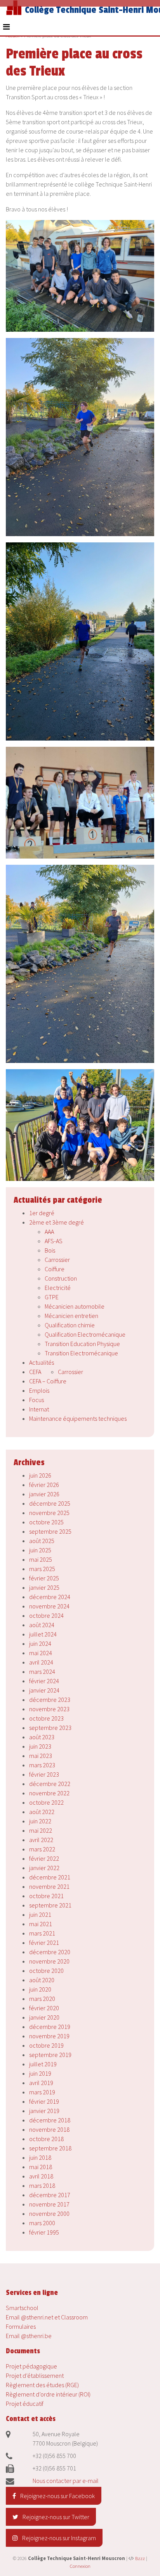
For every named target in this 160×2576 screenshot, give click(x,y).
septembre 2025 (50, 1531)
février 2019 (44, 2101)
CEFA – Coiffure (48, 1381)
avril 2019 (41, 2083)
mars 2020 (42, 1999)
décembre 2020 (50, 1952)
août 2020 (42, 1980)
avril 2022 (41, 1840)
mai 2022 (41, 1830)
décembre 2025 (50, 1503)
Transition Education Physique (82, 1344)
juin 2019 (40, 2073)
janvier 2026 (44, 1494)
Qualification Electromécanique (85, 1334)
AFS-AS (54, 1241)
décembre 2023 (50, 1700)
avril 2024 (41, 1662)
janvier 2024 (44, 1690)
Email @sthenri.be (29, 2336)
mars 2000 (42, 2223)
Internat (39, 1409)
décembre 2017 (50, 2195)
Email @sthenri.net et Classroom (47, 2317)
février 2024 (44, 1681)
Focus (37, 1400)
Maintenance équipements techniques (78, 1418)
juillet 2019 (43, 2064)
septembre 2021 (50, 1905)
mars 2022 (42, 1849)
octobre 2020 (46, 1971)
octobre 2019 (46, 2045)
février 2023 (44, 1774)
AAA (49, 1232)
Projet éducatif (25, 2404)
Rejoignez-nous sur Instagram (58, 2538)
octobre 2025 (46, 1522)
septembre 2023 (50, 1728)
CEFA (35, 1372)
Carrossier (57, 1260)
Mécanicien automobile (75, 1306)
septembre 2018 (50, 2148)
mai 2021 (41, 1924)
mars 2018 (42, 2185)
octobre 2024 (46, 1615)
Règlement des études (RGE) (42, 2385)
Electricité (58, 1288)
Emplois (39, 1390)
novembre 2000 (49, 2214)
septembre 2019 (50, 2055)
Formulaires (21, 2326)
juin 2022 (40, 1821)
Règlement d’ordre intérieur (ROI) (48, 2394)
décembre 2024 (50, 1597)
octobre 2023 (46, 1718)
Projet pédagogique (31, 2366)
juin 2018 (40, 2157)
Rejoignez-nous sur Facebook (57, 2496)
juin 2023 (40, 1746)
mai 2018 (41, 2167)
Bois (50, 1250)
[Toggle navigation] (6, 27)
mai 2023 (41, 1756)
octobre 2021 (46, 1896)
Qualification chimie (70, 1325)
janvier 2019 (44, 2111)
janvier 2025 (44, 1587)
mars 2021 (42, 1933)
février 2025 (44, 1578)
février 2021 (44, 1943)
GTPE (52, 1297)
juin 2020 (40, 1989)
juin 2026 (40, 1475)
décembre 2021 (50, 1877)
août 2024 (42, 1625)
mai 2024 (41, 1653)
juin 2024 (40, 1643)
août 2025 (42, 1541)
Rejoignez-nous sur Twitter (55, 2517)
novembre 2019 (49, 2036)
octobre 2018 (46, 2139)
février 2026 (44, 1485)
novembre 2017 (49, 2204)
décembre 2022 (50, 1784)
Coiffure (55, 1269)
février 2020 (44, 2008)
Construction (61, 1278)
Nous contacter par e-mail (66, 2481)
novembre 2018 (49, 2129)
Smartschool (22, 2308)
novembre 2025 (49, 1513)
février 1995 (44, 2232)
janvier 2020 (44, 2017)
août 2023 (42, 1737)
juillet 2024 (43, 1634)
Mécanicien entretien (71, 1316)
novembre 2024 (49, 1606)
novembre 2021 (49, 1886)
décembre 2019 (50, 2027)
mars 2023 (42, 1765)
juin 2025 (40, 1550)
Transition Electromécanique (81, 1353)
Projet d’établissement (35, 2375)
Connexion (80, 2566)
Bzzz (140, 2558)
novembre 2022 (49, 1793)
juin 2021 (40, 1914)
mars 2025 (42, 1569)
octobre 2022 (46, 1802)
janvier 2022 (44, 1868)
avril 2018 (41, 2176)
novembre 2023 (49, 1709)
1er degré (42, 1213)
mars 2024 (42, 1672)
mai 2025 (41, 1559)
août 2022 (42, 1812)
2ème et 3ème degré (57, 1222)
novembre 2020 (49, 1961)
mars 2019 (42, 2092)
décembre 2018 (50, 2120)
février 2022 (44, 1858)
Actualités (42, 1362)
